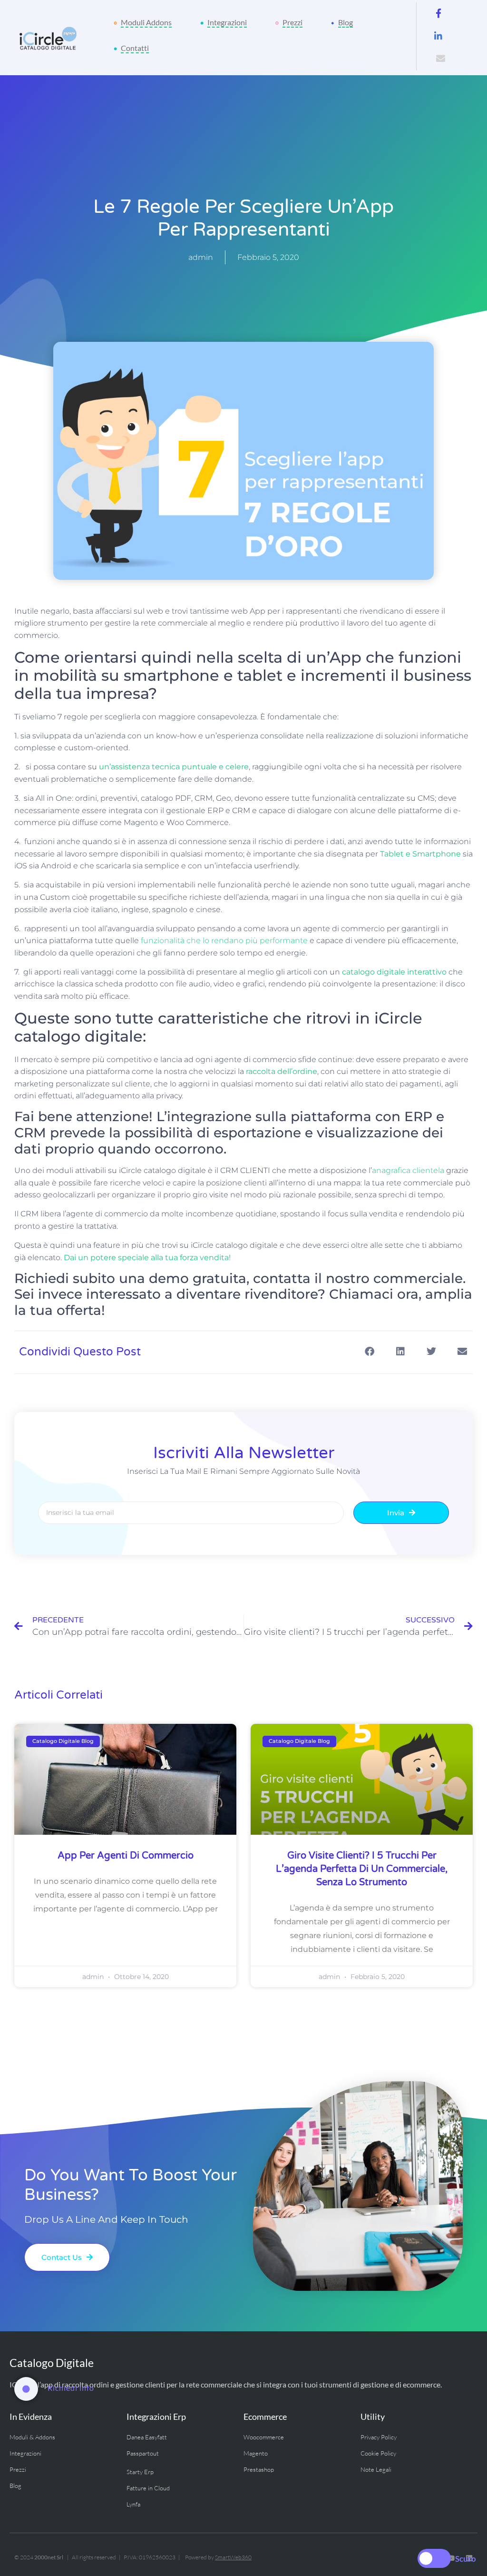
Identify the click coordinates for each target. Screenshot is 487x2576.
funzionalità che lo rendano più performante (224, 940)
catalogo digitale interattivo (394, 972)
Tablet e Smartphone (420, 854)
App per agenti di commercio (126, 1856)
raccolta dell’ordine (282, 1071)
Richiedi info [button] (71, 2388)
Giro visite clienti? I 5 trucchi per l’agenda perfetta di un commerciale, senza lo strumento (362, 1869)
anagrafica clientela (408, 1170)
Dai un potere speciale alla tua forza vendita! (147, 1258)
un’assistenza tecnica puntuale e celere (174, 767)
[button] (369, 1351)
